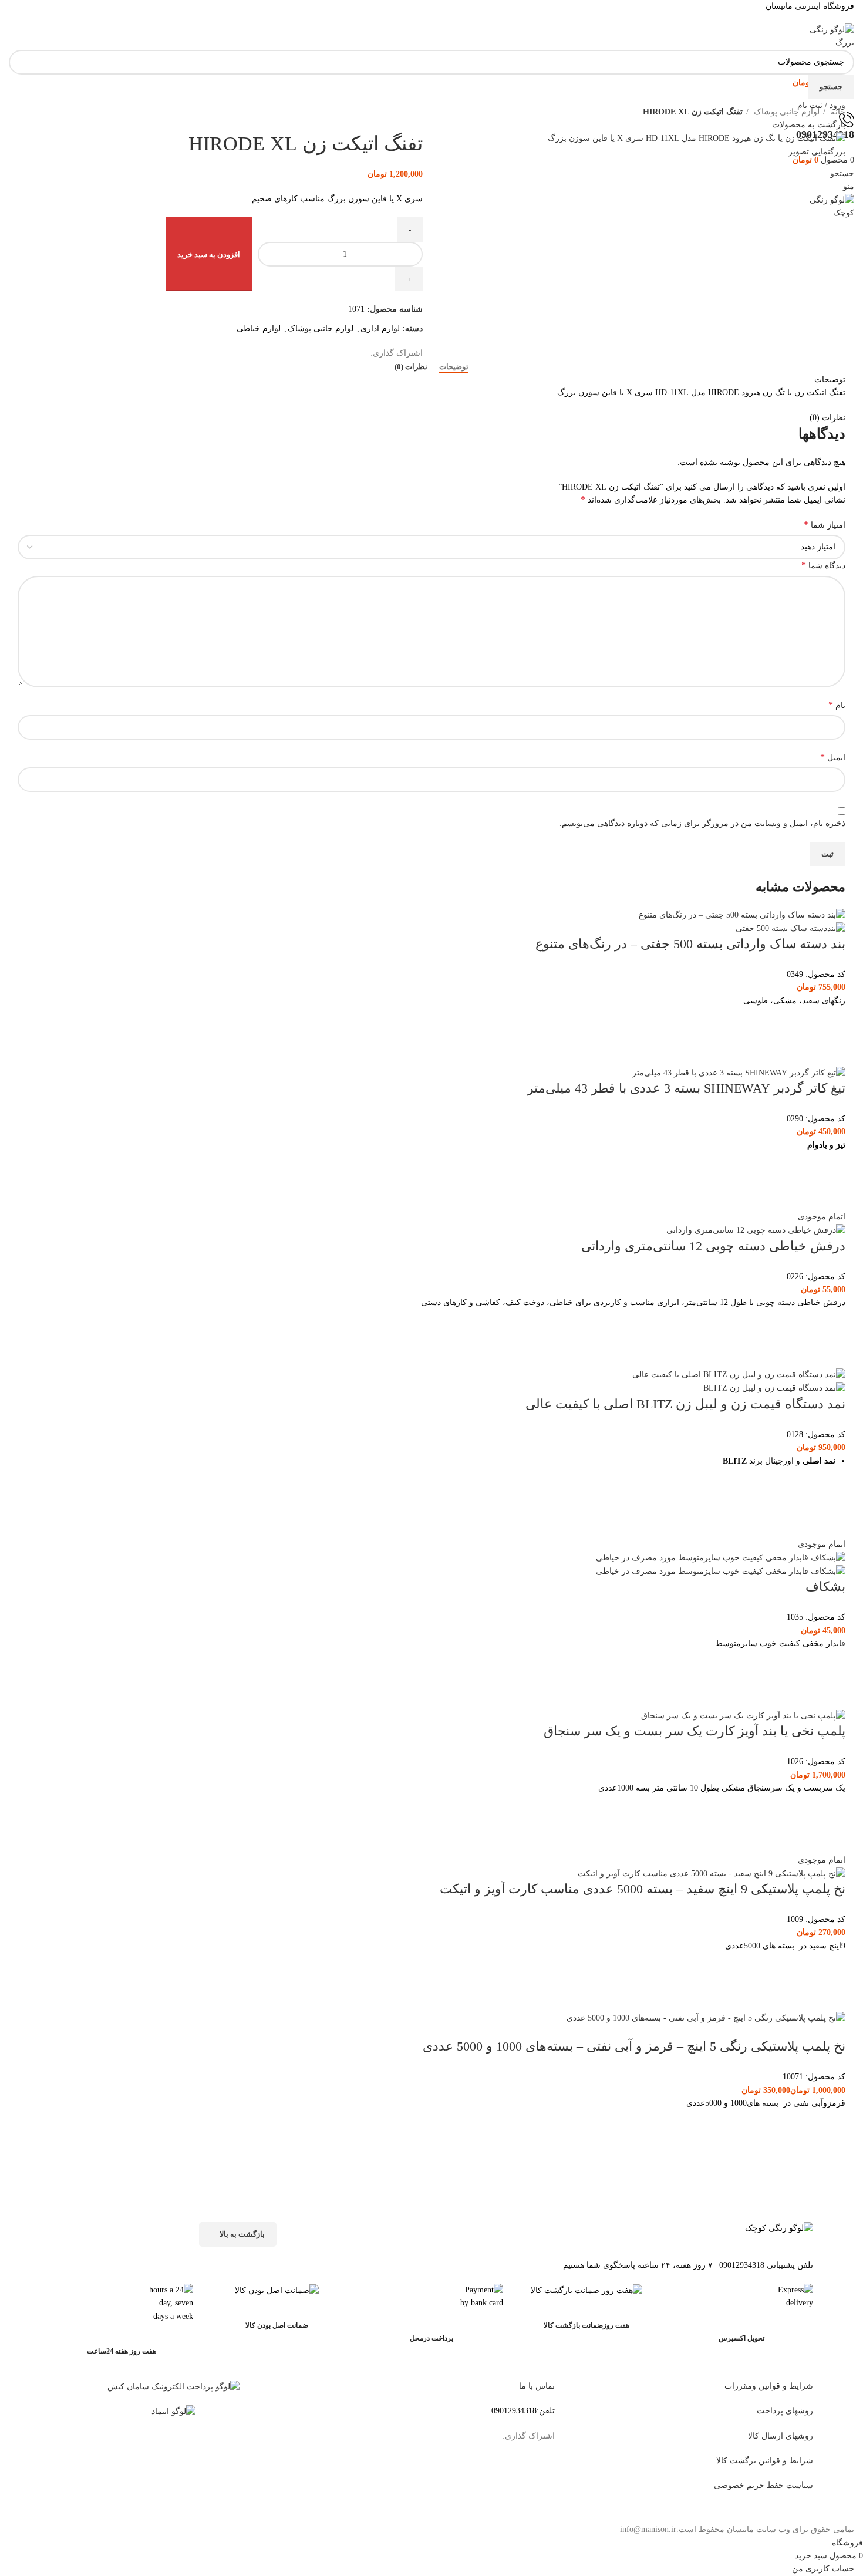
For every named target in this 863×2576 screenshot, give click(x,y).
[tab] (454, 367)
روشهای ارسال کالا (781, 2436)
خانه (837, 112)
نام (837, 705)
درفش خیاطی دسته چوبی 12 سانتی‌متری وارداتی (713, 1246)
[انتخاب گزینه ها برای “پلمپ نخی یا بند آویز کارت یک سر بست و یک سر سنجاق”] (831, 1810)
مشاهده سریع (831, 1051)
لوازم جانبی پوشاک (786, 112)
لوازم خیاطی (259, 328)
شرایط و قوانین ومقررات (769, 2386)
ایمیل (833, 757)
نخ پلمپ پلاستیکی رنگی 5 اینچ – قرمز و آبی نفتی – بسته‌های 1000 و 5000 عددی (634, 2046)
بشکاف (825, 1587)
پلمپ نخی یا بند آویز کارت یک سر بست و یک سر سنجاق (695, 1731)
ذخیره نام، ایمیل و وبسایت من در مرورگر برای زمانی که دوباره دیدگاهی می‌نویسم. (702, 823)
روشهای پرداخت (785, 2411)
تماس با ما (537, 2386)
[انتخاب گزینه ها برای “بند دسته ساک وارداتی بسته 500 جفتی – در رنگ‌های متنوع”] (831, 1022)
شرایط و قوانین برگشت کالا (765, 2461)
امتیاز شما (825, 525)
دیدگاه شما (823, 565)
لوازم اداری (380, 328)
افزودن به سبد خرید (209, 254)
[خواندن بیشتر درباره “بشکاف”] (831, 1665)
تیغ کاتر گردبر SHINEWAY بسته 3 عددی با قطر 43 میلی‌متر (686, 1088)
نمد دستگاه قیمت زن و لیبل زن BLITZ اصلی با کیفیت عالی (685, 1404)
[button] (831, 1166)
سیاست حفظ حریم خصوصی (763, 2485)
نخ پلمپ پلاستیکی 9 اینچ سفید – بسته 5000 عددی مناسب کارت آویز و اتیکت (643, 1889)
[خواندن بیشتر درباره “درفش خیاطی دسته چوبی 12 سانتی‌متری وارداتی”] (831, 1324)
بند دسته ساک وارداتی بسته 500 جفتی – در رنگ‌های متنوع (690, 944)
